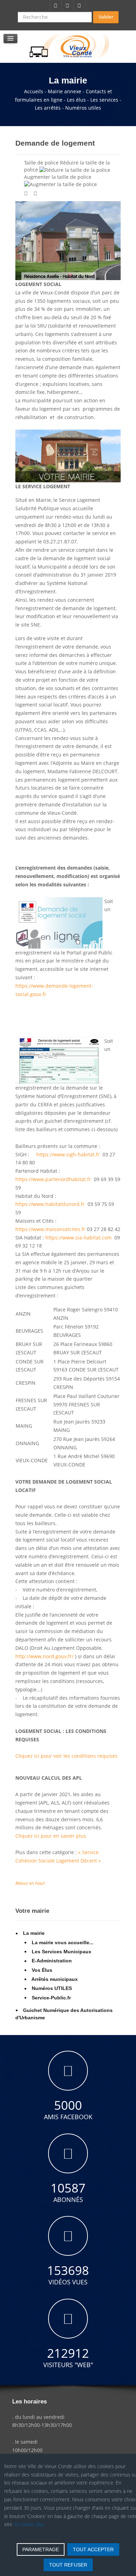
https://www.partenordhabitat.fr (53, 1179)
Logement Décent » (78, 1861)
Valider (106, 17)
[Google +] (80, 6)
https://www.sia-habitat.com (78, 1238)
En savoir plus (30, 2524)
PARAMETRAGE (41, 2549)
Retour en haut (30, 1883)
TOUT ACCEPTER (93, 2549)
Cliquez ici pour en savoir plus (51, 1836)
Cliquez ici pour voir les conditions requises (66, 1756)
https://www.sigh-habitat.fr (68, 1154)
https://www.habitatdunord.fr (50, 1204)
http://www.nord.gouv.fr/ (44, 1656)
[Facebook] (56, 6)
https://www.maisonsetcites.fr (50, 1229)
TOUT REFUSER (68, 2565)
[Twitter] (68, 6)
